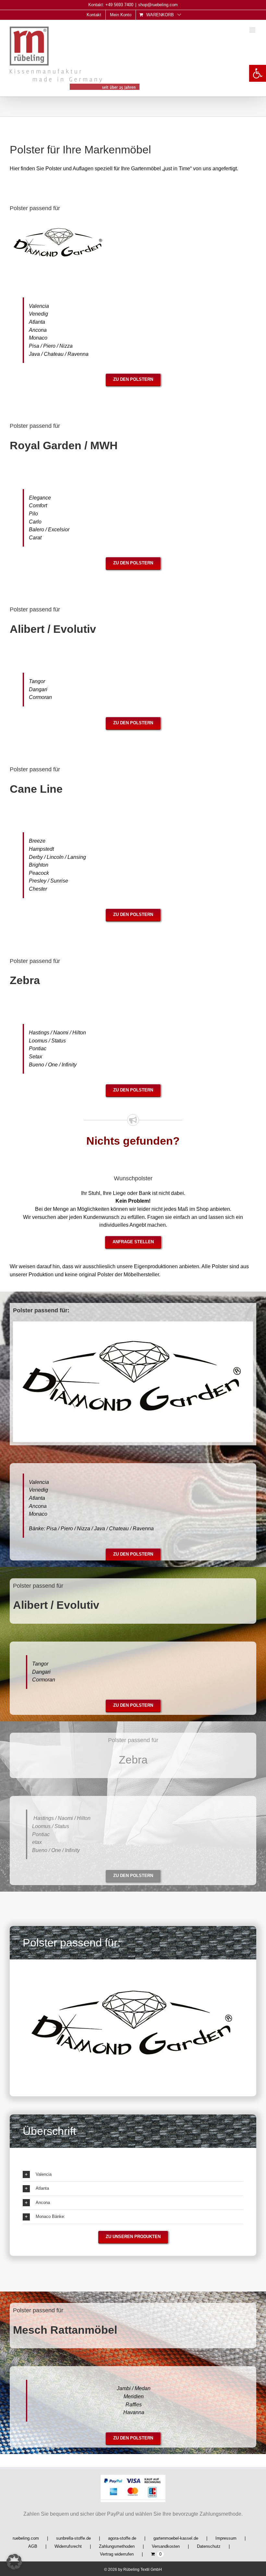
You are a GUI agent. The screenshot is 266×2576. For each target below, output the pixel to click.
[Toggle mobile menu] (253, 30)
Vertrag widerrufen (117, 2554)
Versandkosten (166, 2546)
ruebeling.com (26, 2538)
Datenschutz (209, 2546)
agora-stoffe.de (122, 2538)
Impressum (226, 2538)
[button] (258, 73)
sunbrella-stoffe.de (73, 2538)
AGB (33, 2546)
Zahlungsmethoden (117, 2546)
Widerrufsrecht (68, 2546)
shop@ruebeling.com (158, 5)
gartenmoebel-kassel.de (176, 2538)
